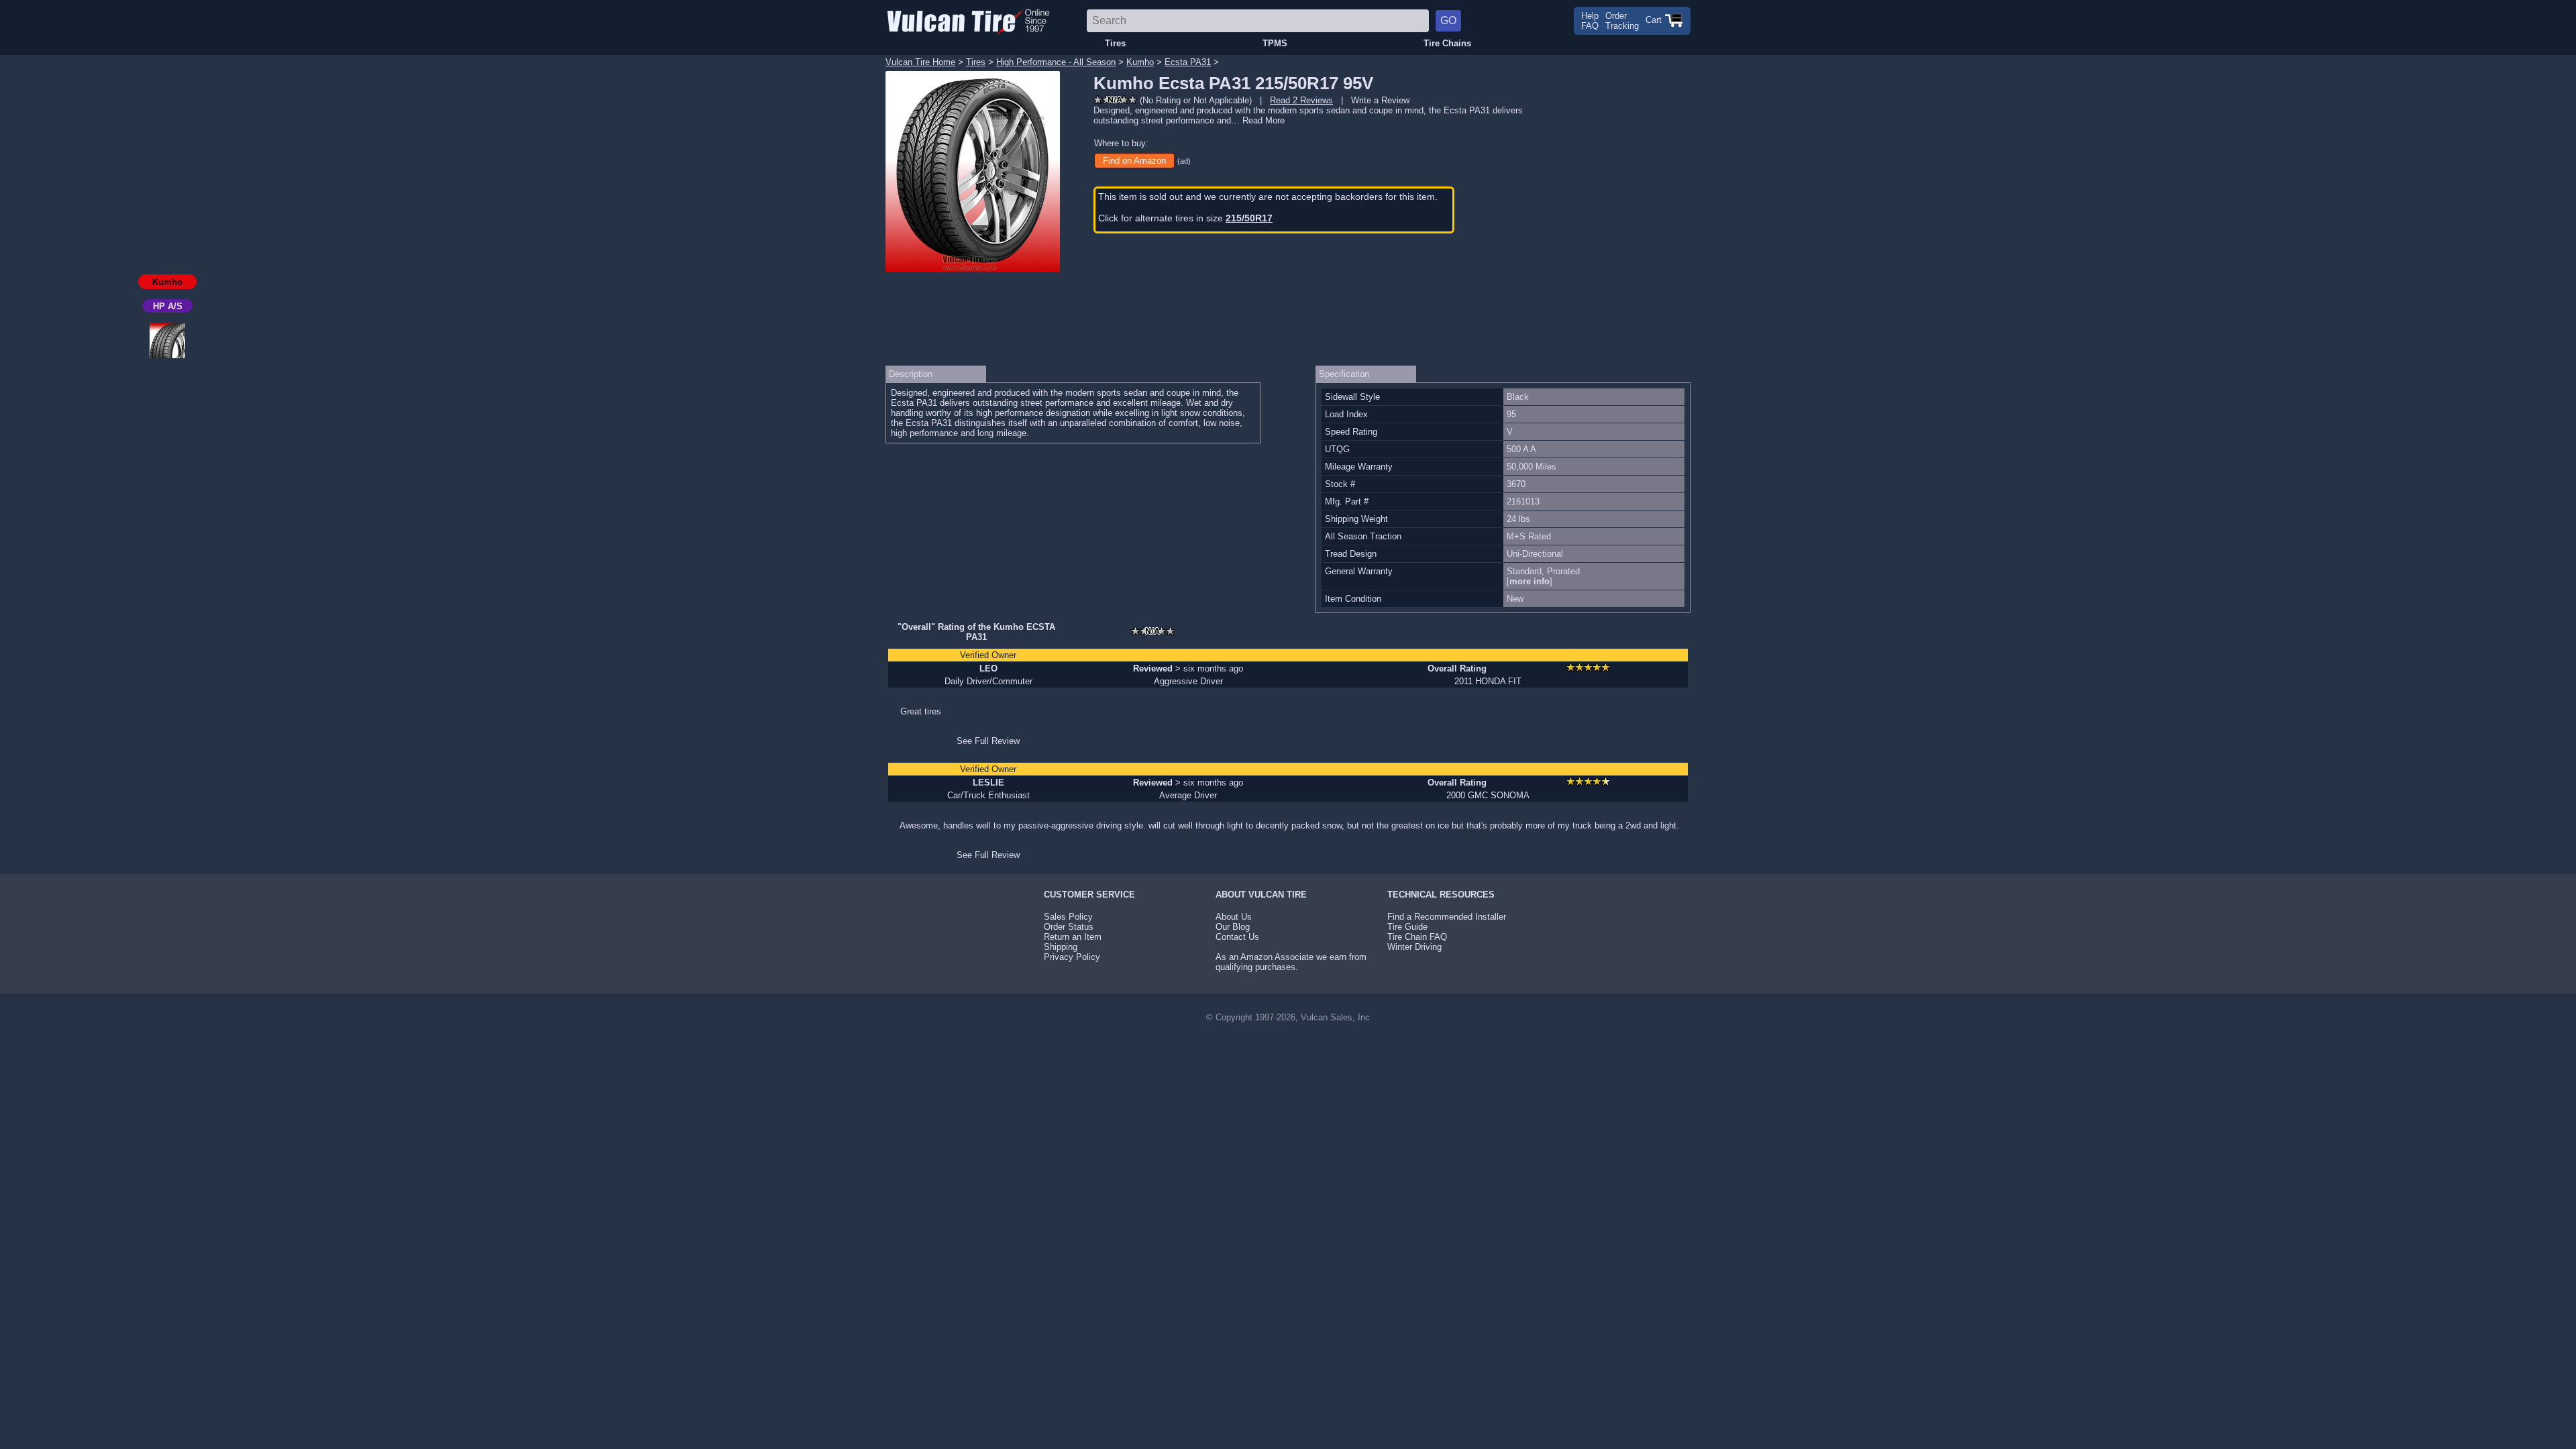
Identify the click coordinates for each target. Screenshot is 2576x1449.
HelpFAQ (1590, 21)
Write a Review (1380, 100)
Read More (1264, 120)
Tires (1115, 43)
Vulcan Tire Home (920, 62)
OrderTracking (1622, 21)
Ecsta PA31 (1188, 62)
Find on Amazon (1134, 161)
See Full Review (988, 741)
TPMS (1275, 43)
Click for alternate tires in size (1185, 218)
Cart (1655, 20)
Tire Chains (1447, 43)
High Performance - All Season (1056, 62)
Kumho (1140, 62)
